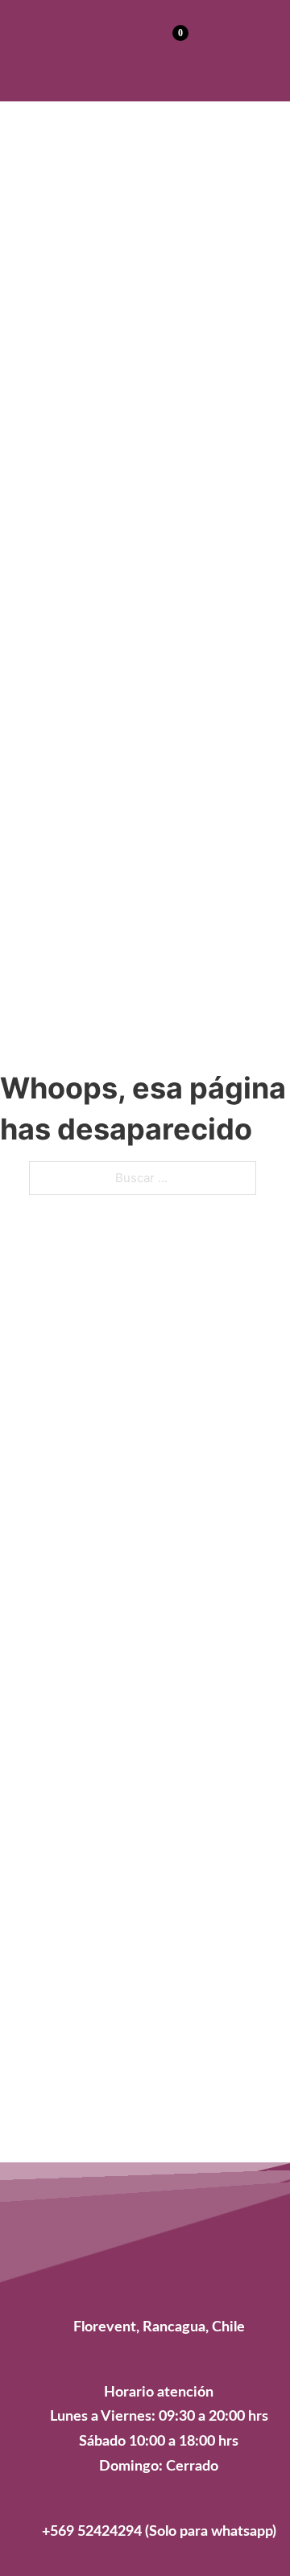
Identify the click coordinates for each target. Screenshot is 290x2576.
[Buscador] (135, 48)
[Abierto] (249, 48)
